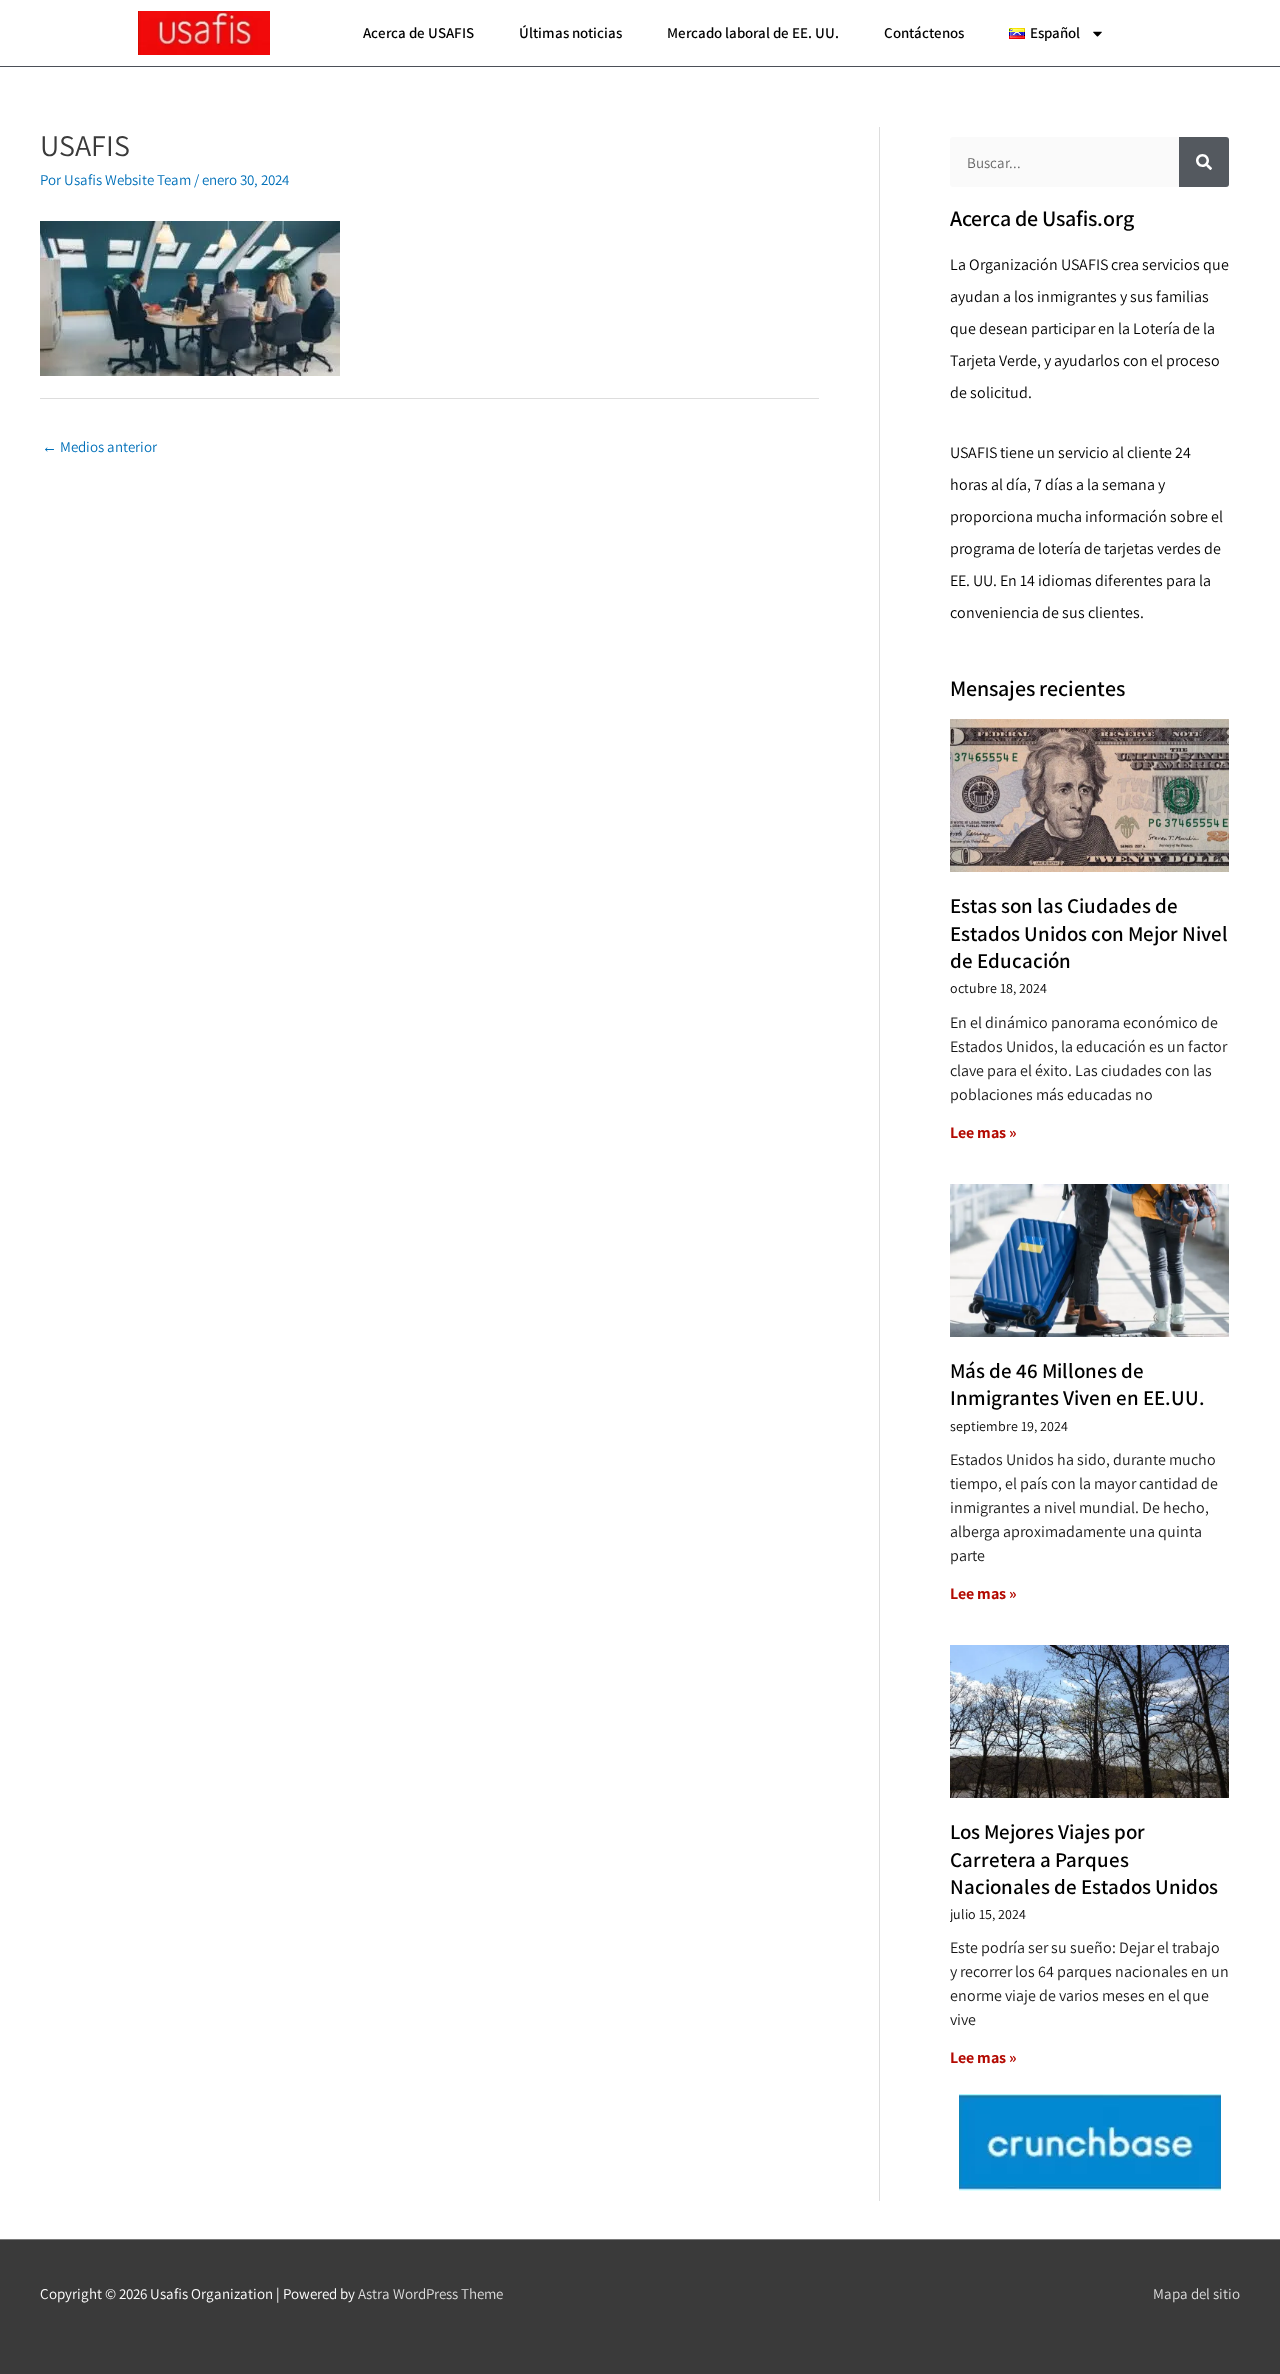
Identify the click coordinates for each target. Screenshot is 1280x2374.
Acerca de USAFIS (418, 32)
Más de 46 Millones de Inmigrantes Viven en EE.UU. (1077, 1384)
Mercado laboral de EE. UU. (753, 32)
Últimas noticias (570, 32)
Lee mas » (983, 1132)
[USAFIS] (190, 296)
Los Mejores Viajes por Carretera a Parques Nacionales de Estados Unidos (1084, 1859)
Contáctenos (924, 32)
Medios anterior (99, 446)
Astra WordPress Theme (430, 2293)
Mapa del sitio (1196, 2293)
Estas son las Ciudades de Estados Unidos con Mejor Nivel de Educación (1089, 933)
